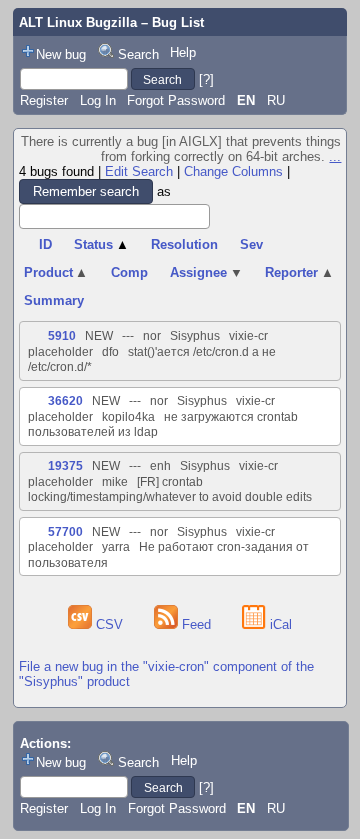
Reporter (299, 272)
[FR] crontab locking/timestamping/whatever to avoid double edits (170, 489)
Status (101, 244)
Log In (98, 100)
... (335, 156)
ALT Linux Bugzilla (78, 22)
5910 (62, 336)
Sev (251, 244)
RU (276, 100)
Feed (196, 624)
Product (56, 272)
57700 (65, 532)
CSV (109, 624)
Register (44, 100)
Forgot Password (176, 100)
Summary (54, 300)
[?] (206, 79)
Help (183, 52)
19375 (65, 466)
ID (45, 244)
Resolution (184, 244)
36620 (65, 401)
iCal (279, 624)
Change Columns (233, 171)
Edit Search (139, 171)
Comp (129, 272)
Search (138, 54)
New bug (61, 54)
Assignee (206, 272)
